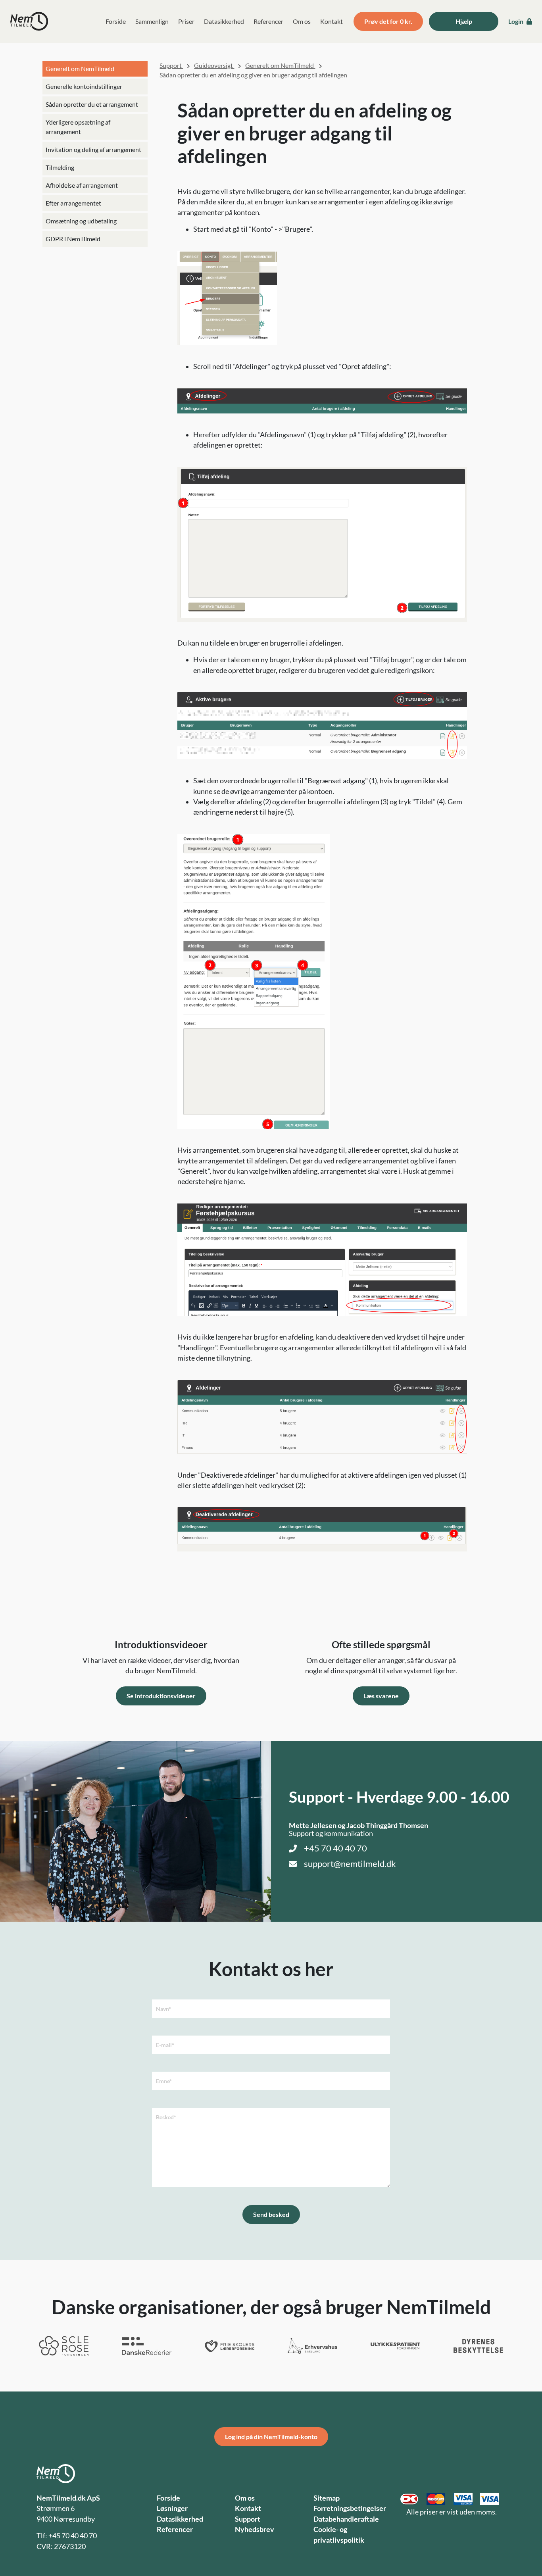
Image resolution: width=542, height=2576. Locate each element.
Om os (302, 21)
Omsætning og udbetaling (81, 221)
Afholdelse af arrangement (82, 185)
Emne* (164, 2081)
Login (516, 21)
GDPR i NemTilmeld (73, 239)
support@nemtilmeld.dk (350, 1864)
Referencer (268, 21)
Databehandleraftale (346, 2519)
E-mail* (165, 2045)
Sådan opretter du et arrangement (92, 104)
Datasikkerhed (224, 21)
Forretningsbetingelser (350, 2508)
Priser (186, 21)
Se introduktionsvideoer (161, 1696)
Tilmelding (60, 167)
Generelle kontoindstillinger (84, 86)
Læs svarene (381, 1696)
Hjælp (464, 21)
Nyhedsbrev (255, 2529)
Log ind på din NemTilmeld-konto (271, 2437)
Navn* (163, 2009)
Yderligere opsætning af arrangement (78, 127)
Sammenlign (152, 21)
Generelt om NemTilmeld (80, 68)
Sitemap (327, 2498)
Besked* (166, 2117)
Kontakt (332, 21)
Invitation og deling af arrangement (93, 149)
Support (171, 65)
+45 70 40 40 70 (335, 1848)
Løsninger (172, 2508)
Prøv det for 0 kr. (388, 21)
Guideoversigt (214, 65)
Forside (116, 21)
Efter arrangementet (73, 203)
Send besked (271, 2214)
